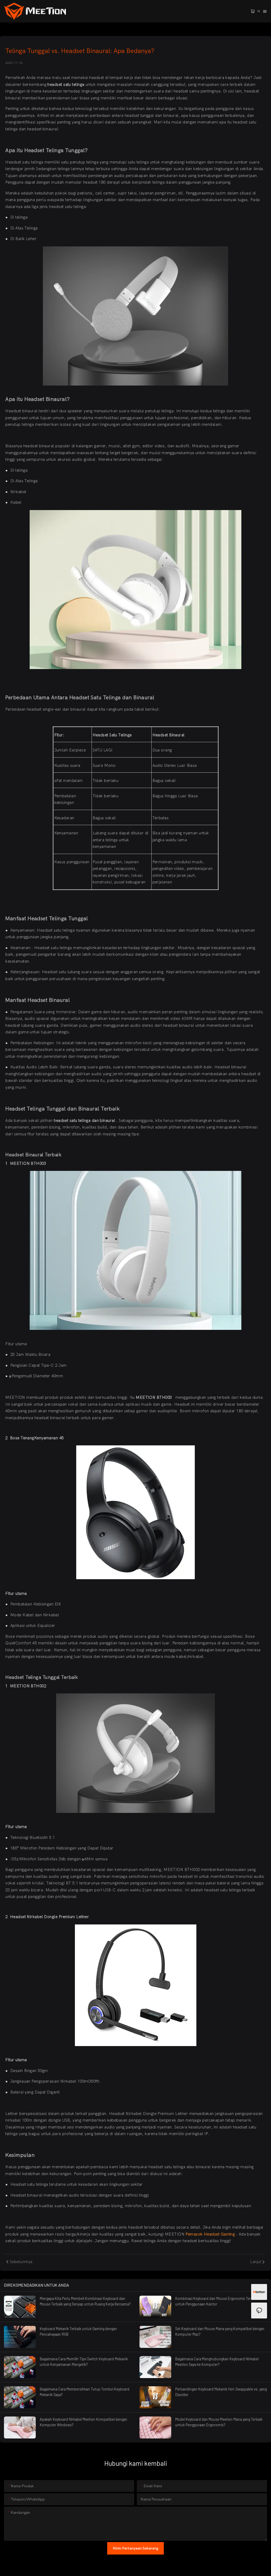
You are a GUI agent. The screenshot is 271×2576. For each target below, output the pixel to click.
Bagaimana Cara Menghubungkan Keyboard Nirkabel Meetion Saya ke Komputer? (217, 2362)
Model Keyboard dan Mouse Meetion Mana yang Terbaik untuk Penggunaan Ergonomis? (219, 2422)
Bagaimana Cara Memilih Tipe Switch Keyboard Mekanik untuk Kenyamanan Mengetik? (84, 2362)
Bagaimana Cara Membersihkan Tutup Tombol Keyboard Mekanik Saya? (85, 2392)
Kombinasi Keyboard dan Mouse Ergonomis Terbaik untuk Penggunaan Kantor (216, 2301)
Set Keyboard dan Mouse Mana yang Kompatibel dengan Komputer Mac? (220, 2331)
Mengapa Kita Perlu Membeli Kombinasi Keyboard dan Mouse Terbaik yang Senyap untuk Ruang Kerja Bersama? (85, 2301)
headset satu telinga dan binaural (85, 1121)
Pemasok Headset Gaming (211, 2234)
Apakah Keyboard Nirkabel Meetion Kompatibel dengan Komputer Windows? (83, 2422)
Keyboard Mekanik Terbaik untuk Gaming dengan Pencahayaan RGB (78, 2331)
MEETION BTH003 (154, 1397)
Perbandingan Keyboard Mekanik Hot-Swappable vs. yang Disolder (221, 2392)
